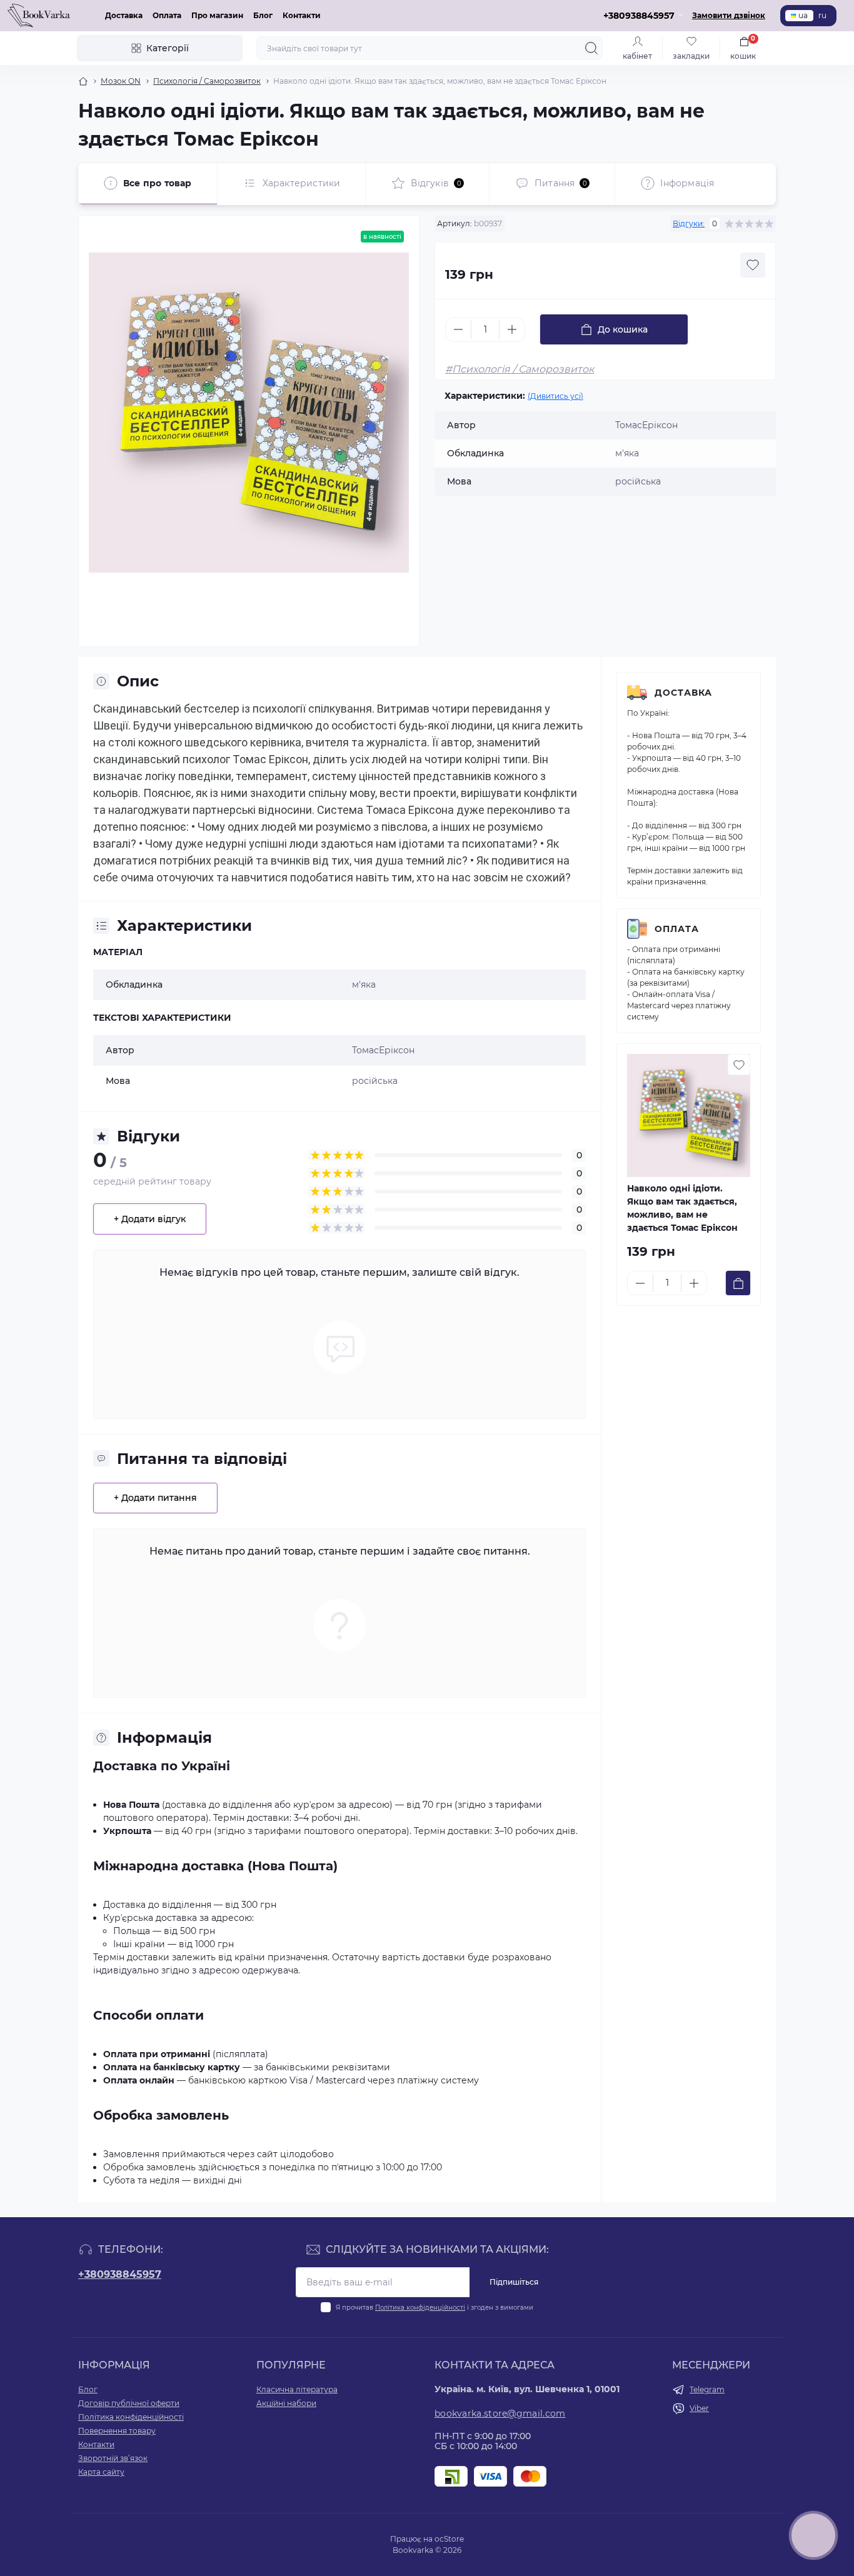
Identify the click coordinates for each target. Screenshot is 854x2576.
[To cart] (738, 1283)
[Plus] (512, 329)
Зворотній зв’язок (113, 2458)
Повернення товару (117, 2431)
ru (822, 15)
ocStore (449, 2539)
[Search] (591, 48)
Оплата (167, 15)
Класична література (297, 2389)
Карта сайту (101, 2472)
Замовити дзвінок (729, 15)
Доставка (124, 15)
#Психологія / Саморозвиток (520, 369)
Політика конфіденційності (420, 2308)
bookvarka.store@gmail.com (500, 2413)
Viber (699, 2408)
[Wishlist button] (753, 265)
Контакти (302, 15)
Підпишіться (514, 2282)
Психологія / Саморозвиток (207, 81)
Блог (263, 15)
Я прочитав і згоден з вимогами (435, 2308)
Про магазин (217, 15)
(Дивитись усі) (555, 396)
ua (803, 15)
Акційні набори (286, 2403)
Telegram (707, 2389)
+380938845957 (120, 2274)
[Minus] (458, 329)
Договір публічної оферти (129, 2403)
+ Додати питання (155, 1498)
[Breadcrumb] (83, 81)
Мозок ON (121, 81)
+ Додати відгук (150, 1219)
